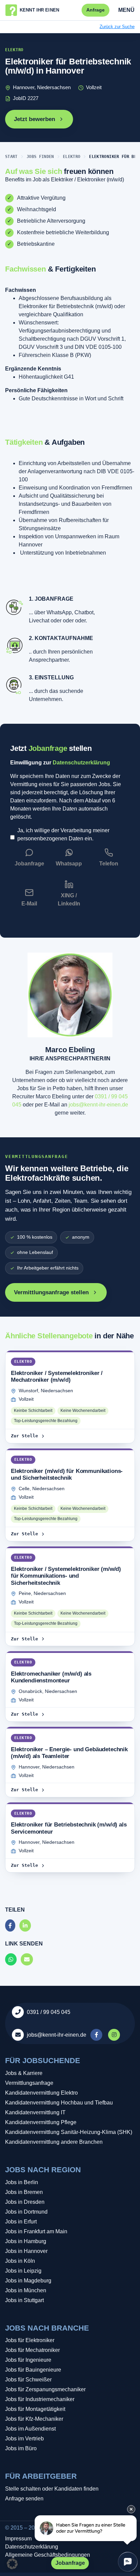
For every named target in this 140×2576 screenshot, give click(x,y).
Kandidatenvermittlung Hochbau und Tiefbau (59, 2103)
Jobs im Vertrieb (24, 2439)
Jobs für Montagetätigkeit (35, 2409)
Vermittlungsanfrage (29, 2083)
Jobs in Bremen (24, 2192)
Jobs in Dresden (25, 2202)
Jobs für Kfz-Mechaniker (34, 2419)
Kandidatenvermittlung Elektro (41, 2093)
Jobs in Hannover (26, 2251)
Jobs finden (40, 157)
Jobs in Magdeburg (28, 2281)
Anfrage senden (24, 2499)
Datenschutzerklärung (81, 763)
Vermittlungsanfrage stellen (51, 1292)
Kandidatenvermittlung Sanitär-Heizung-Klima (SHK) (69, 2132)
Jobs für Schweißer (28, 2380)
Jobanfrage (70, 2563)
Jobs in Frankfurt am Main (36, 2231)
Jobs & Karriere (24, 2073)
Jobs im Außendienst (30, 2429)
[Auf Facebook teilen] (10, 1926)
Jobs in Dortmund (26, 2212)
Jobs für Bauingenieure (33, 2370)
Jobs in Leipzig (23, 2271)
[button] (12, 2564)
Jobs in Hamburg (26, 2241)
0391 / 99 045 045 (49, 2012)
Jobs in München (26, 2290)
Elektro (72, 157)
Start (11, 157)
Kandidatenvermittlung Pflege (41, 2122)
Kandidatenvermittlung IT (35, 2112)
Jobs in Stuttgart (24, 2300)
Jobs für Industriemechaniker (40, 2399)
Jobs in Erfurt (21, 2222)
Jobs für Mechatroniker (32, 2350)
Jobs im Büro (21, 2448)
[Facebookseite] (97, 2035)
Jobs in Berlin (22, 2182)
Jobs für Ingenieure (28, 2360)
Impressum (18, 2539)
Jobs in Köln (20, 2261)
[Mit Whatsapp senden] (11, 1960)
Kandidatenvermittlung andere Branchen (54, 2142)
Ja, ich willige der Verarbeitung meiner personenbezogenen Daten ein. (63, 834)
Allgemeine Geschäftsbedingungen (48, 2555)
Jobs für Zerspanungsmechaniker (45, 2389)
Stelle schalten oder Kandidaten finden (52, 2489)
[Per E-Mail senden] (27, 1960)
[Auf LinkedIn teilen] (25, 1926)
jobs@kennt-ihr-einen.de (98, 1105)
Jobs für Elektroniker (30, 2340)
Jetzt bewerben (34, 119)
